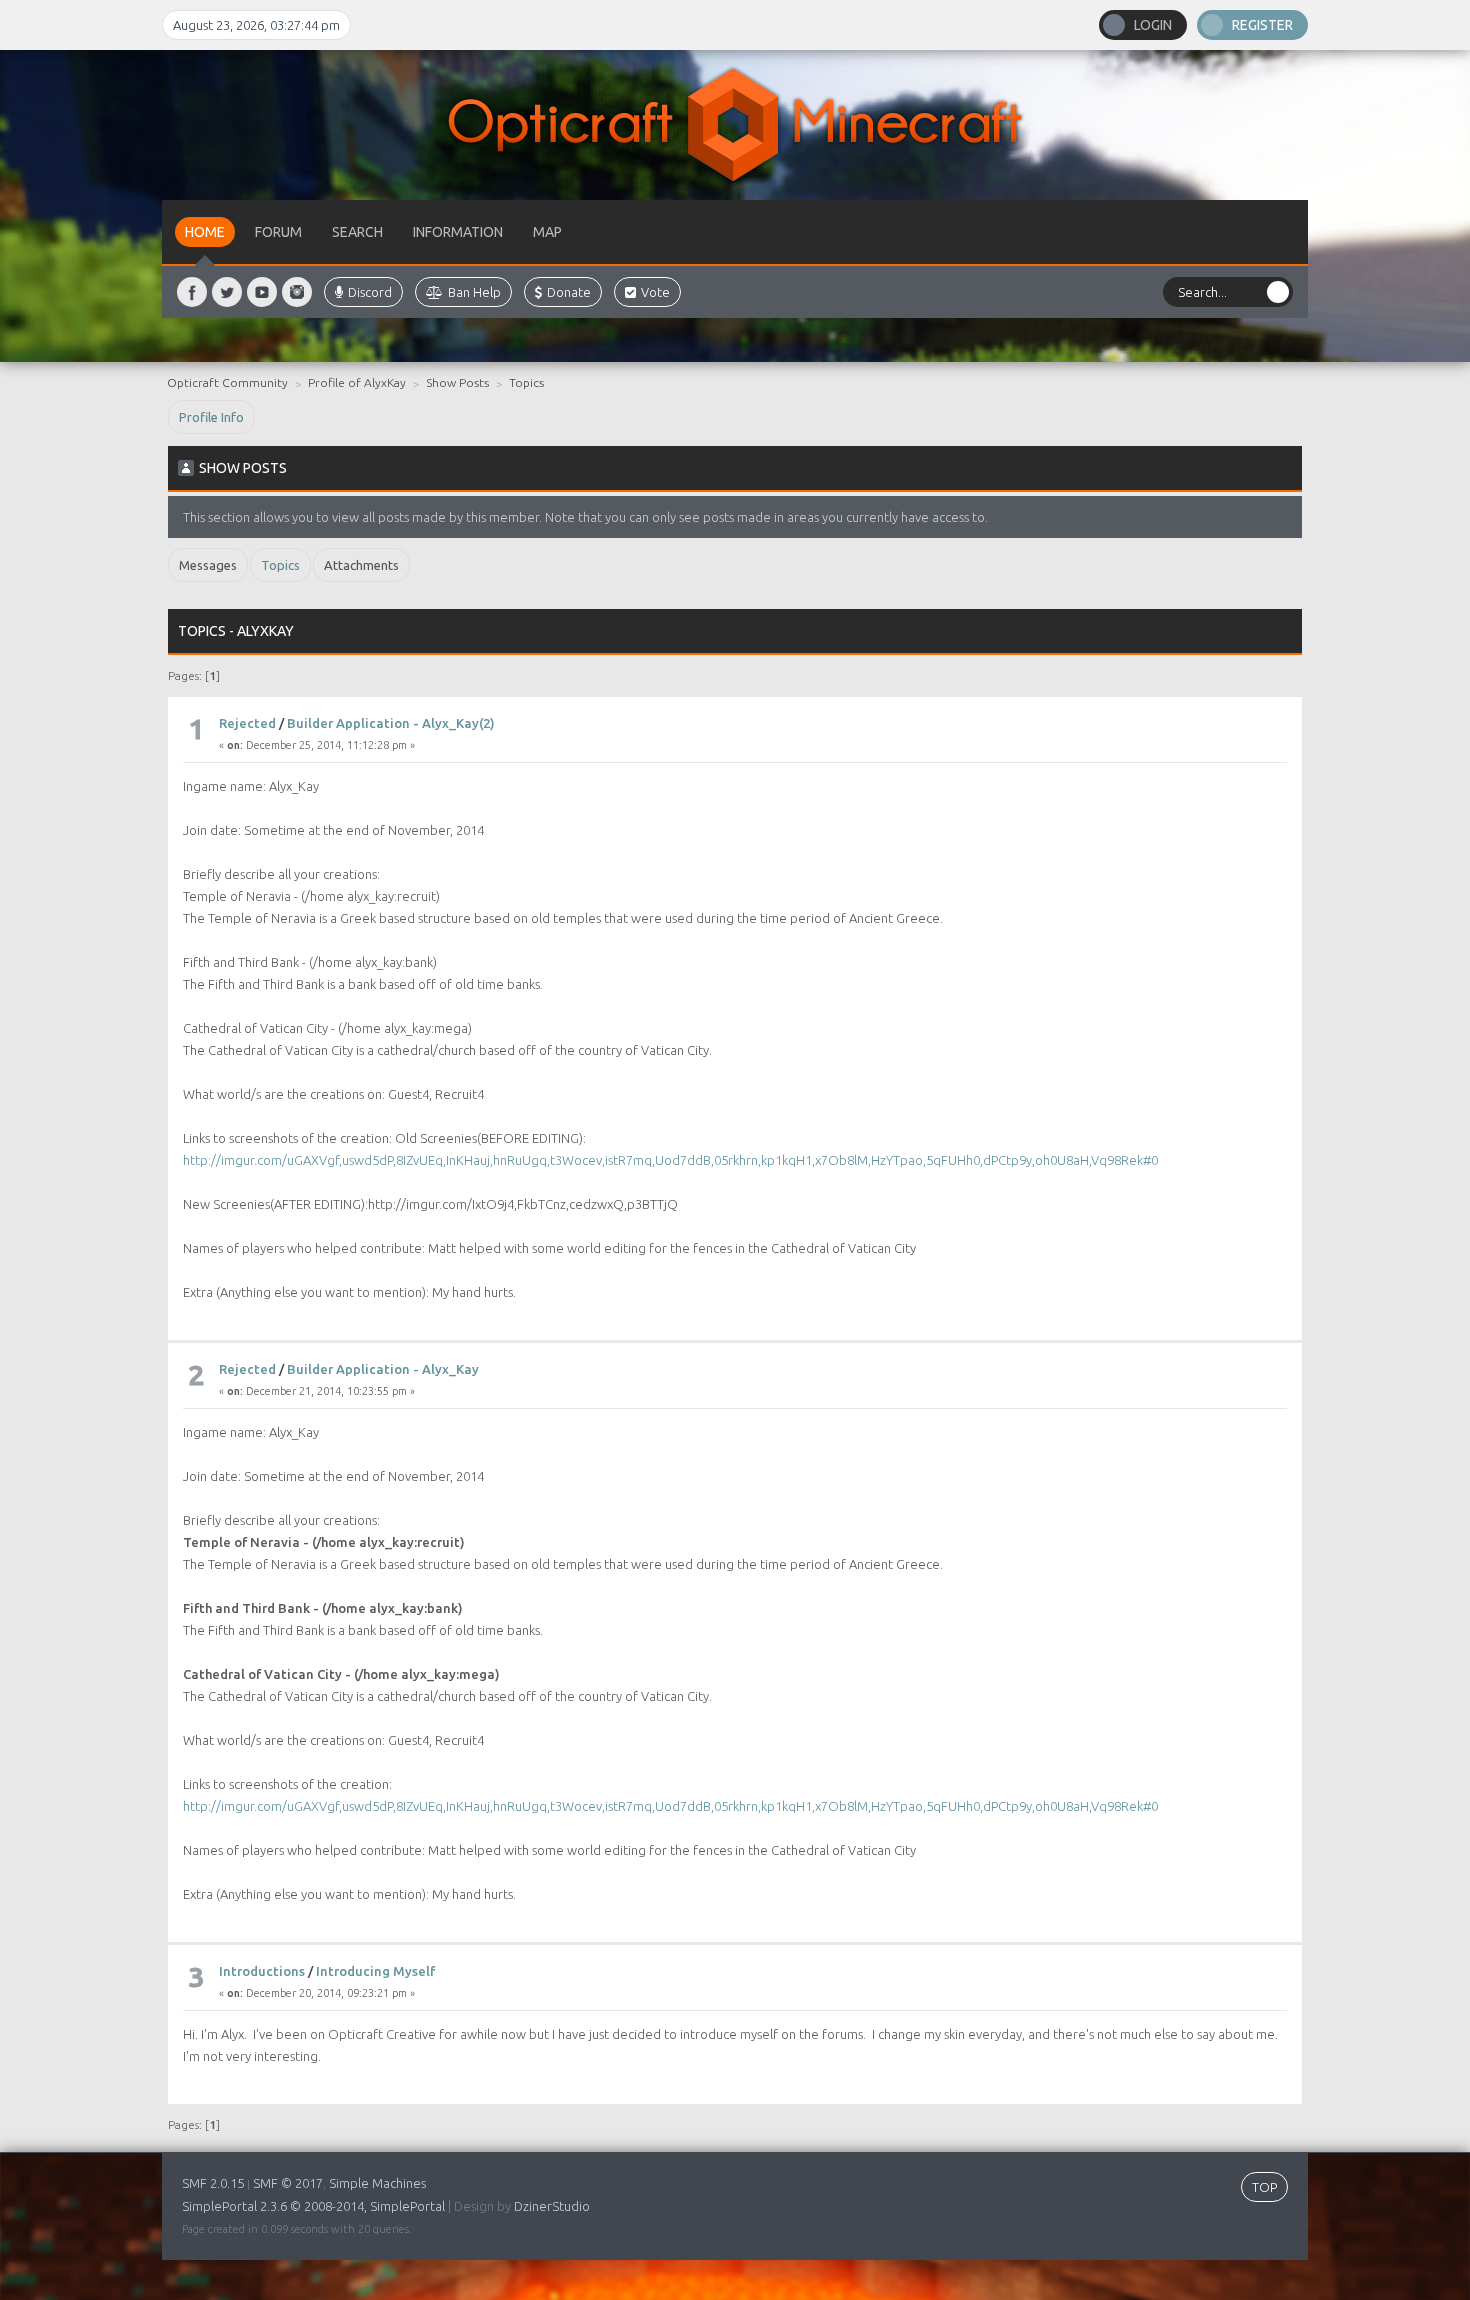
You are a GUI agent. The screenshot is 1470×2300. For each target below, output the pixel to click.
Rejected (247, 723)
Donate (569, 292)
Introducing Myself (375, 1971)
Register (1262, 25)
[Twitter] (227, 292)
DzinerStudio (552, 2206)
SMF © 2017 (288, 2183)
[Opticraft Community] (735, 125)
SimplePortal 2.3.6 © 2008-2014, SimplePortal (313, 2206)
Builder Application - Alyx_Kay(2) (391, 723)
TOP (1264, 2187)
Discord (370, 292)
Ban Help (474, 292)
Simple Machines (377, 2183)
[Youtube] (262, 292)
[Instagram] (297, 292)
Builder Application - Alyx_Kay (383, 1369)
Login (1153, 25)
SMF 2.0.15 (213, 2183)
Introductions (262, 1971)
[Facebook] (192, 292)
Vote (655, 292)
